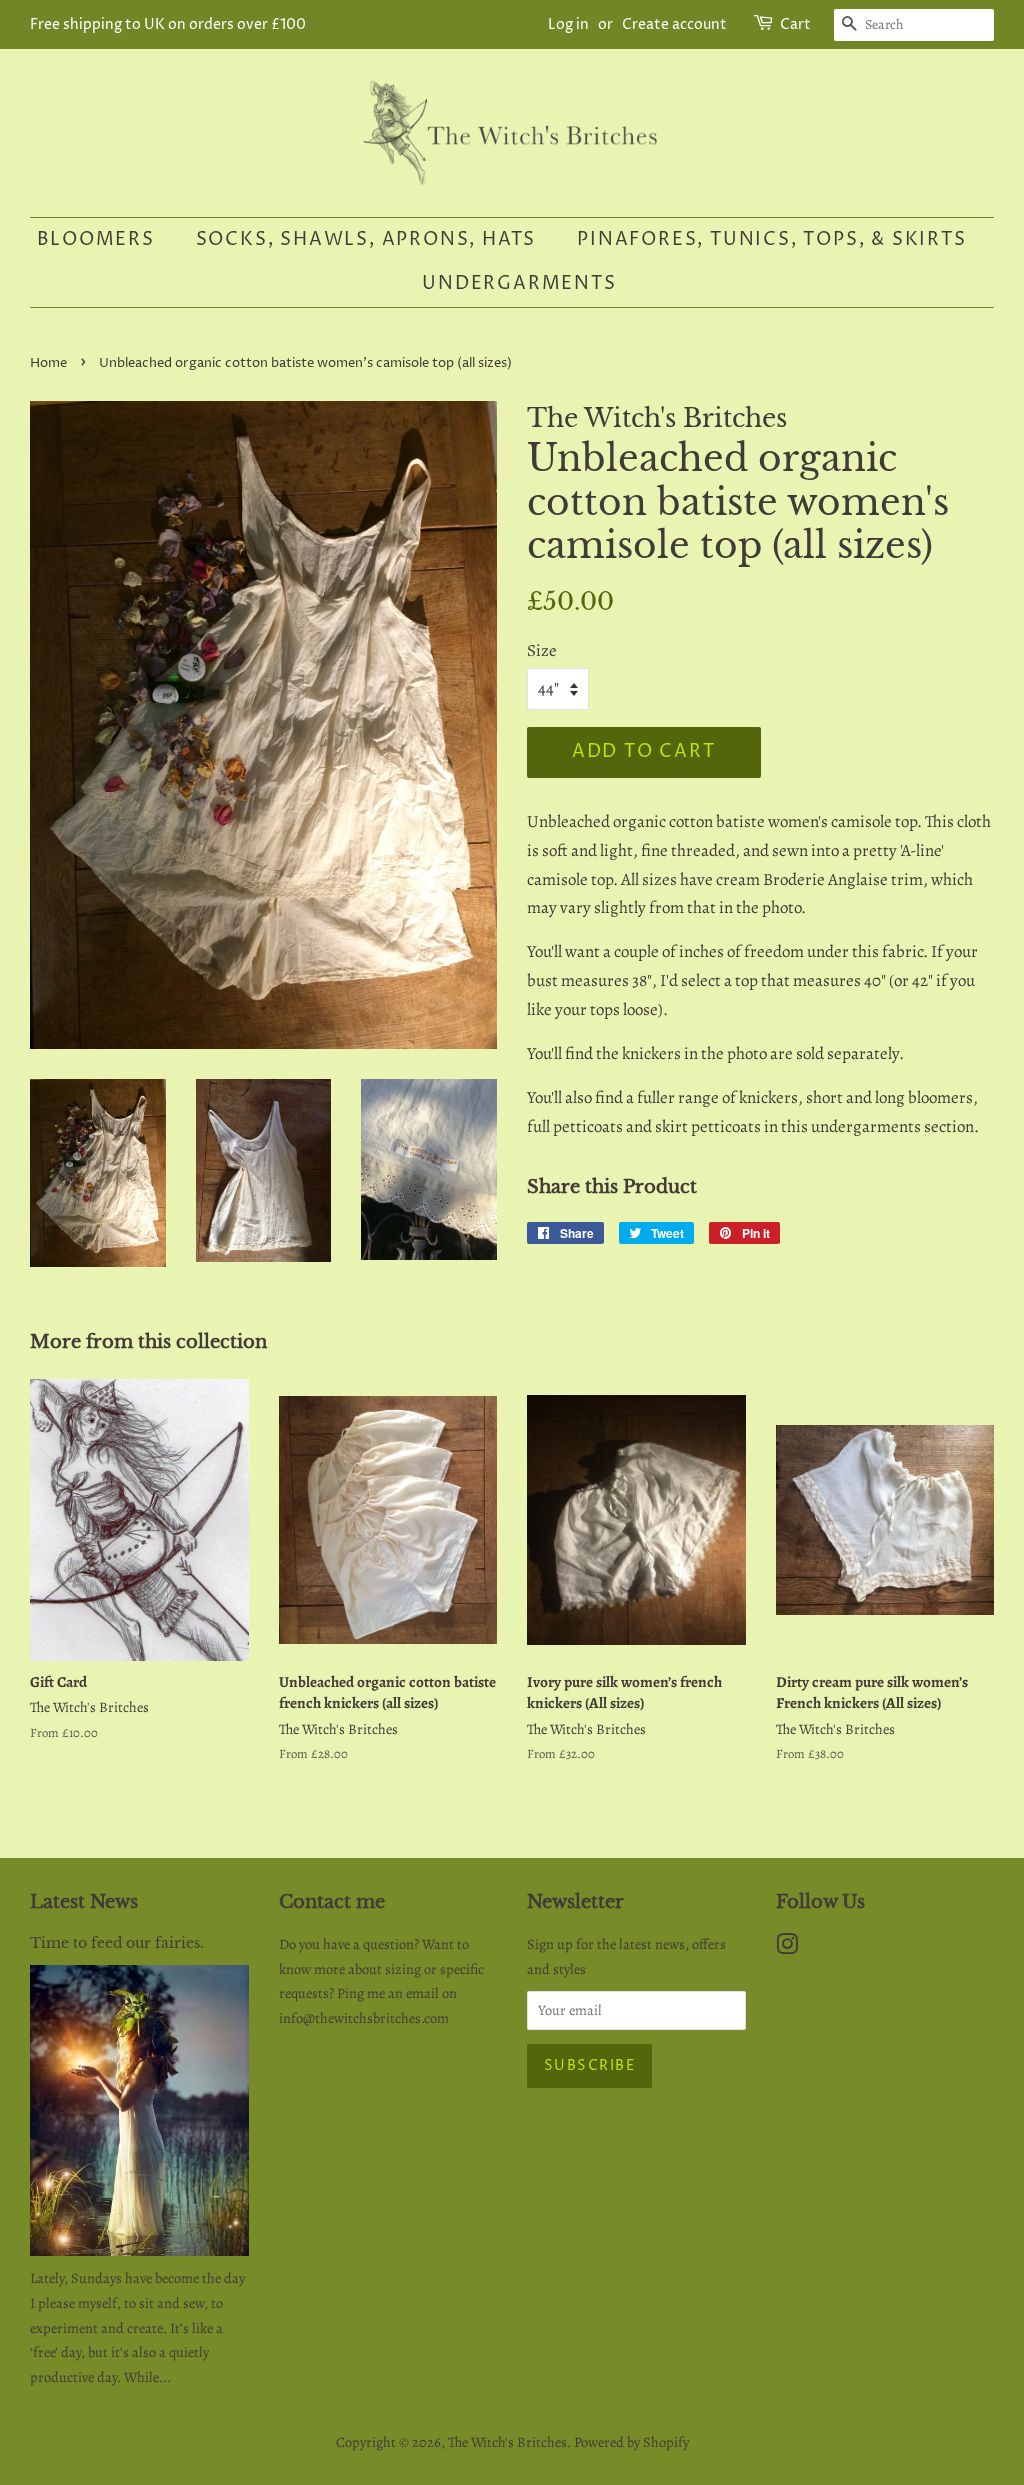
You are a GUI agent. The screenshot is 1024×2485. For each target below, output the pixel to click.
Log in (568, 24)
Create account (674, 24)
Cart (795, 24)
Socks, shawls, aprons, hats (366, 239)
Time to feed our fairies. (117, 1943)
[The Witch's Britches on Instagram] (787, 1948)
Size (542, 650)
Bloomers (95, 239)
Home (48, 363)
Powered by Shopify (631, 2442)
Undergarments (519, 283)
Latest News (84, 1902)
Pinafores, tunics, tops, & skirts (771, 239)
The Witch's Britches (507, 2442)
